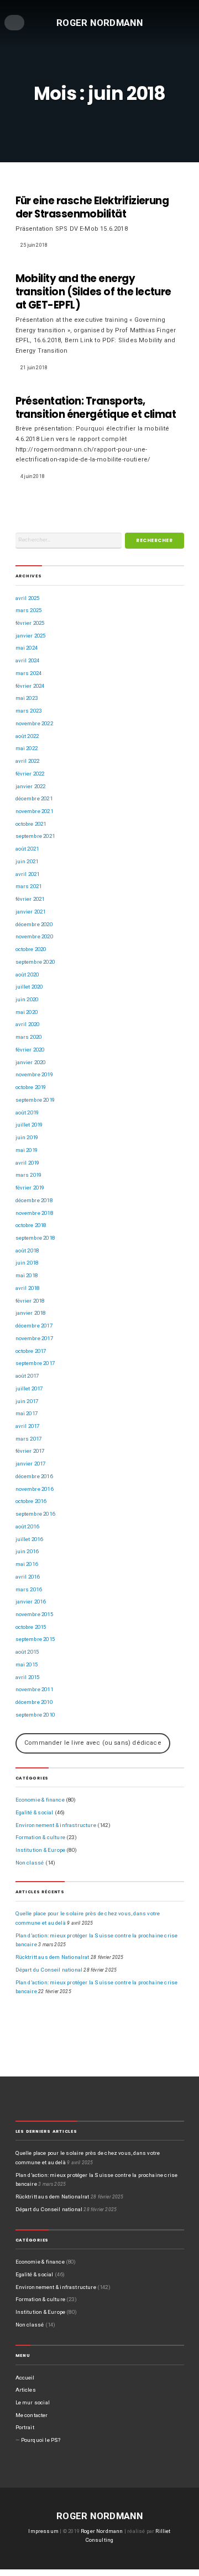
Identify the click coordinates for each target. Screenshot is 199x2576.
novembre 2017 (34, 1338)
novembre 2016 (34, 1489)
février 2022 (30, 774)
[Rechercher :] (69, 541)
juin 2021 (27, 861)
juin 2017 (27, 1401)
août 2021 (27, 849)
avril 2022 (28, 761)
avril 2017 (28, 1426)
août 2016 (27, 1526)
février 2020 (30, 1050)
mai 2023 (27, 698)
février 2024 (30, 686)
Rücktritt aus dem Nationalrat (53, 1957)
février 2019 (30, 1188)
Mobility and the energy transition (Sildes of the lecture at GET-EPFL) (93, 292)
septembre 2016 (35, 1514)
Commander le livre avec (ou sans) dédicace (93, 1743)
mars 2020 (29, 1037)
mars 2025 (29, 610)
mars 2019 (29, 1175)
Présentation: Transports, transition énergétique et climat (96, 408)
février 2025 (30, 623)
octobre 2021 (31, 824)
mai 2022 (27, 748)
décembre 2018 (34, 1200)
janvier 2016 (31, 1602)
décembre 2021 (34, 798)
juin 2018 (27, 1263)
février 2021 (30, 899)
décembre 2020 (34, 924)
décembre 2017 (34, 1326)
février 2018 (30, 1301)
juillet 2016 (29, 1539)
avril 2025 (28, 598)
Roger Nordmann (99, 22)
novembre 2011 (34, 1689)
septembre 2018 (35, 1238)
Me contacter (32, 2415)
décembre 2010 (34, 1702)
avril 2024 (28, 660)
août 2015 (27, 1652)
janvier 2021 (31, 912)
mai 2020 (27, 1012)
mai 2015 (27, 1664)
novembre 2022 (34, 723)
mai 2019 (27, 1150)
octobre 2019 (31, 1087)
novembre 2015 (34, 1614)
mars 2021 (29, 886)
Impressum (43, 2531)
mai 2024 (27, 648)
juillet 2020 (29, 987)
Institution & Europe (41, 1850)
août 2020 (27, 974)
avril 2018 (28, 1288)
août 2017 (27, 1376)
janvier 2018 (31, 1313)
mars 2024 (29, 673)
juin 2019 (27, 1137)
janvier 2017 (31, 1464)
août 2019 (27, 1112)
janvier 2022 (31, 786)
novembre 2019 (34, 1074)
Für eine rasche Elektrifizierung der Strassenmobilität (92, 207)
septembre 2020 (35, 962)
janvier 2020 (31, 1062)
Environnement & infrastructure (56, 1825)
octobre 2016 (31, 1501)
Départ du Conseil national (49, 1970)
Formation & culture (40, 1837)
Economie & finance (40, 1800)
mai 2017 (27, 1413)
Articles (26, 2390)
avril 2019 (28, 1163)
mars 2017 (29, 1439)
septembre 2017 (35, 1363)
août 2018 (27, 1250)
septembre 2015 (35, 1639)
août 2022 (27, 736)
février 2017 (30, 1451)
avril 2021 (28, 874)
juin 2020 (27, 999)
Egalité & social (35, 1812)
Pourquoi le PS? (41, 2440)
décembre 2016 (34, 1476)
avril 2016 (28, 1577)
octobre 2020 (31, 949)
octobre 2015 (31, 1627)
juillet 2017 (29, 1388)
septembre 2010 (35, 1715)
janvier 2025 (31, 636)
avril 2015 (28, 1677)
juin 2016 (27, 1551)
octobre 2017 (31, 1351)
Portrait (25, 2427)
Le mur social (33, 2402)
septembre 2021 (35, 836)
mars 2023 (29, 711)
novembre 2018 (34, 1213)
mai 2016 (27, 1564)
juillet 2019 (29, 1125)
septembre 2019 (35, 1100)
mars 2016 (29, 1589)
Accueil (25, 2378)
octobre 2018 (31, 1225)
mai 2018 (27, 1275)
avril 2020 (28, 1024)
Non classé (30, 1863)
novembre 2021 (34, 811)
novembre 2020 (34, 936)
